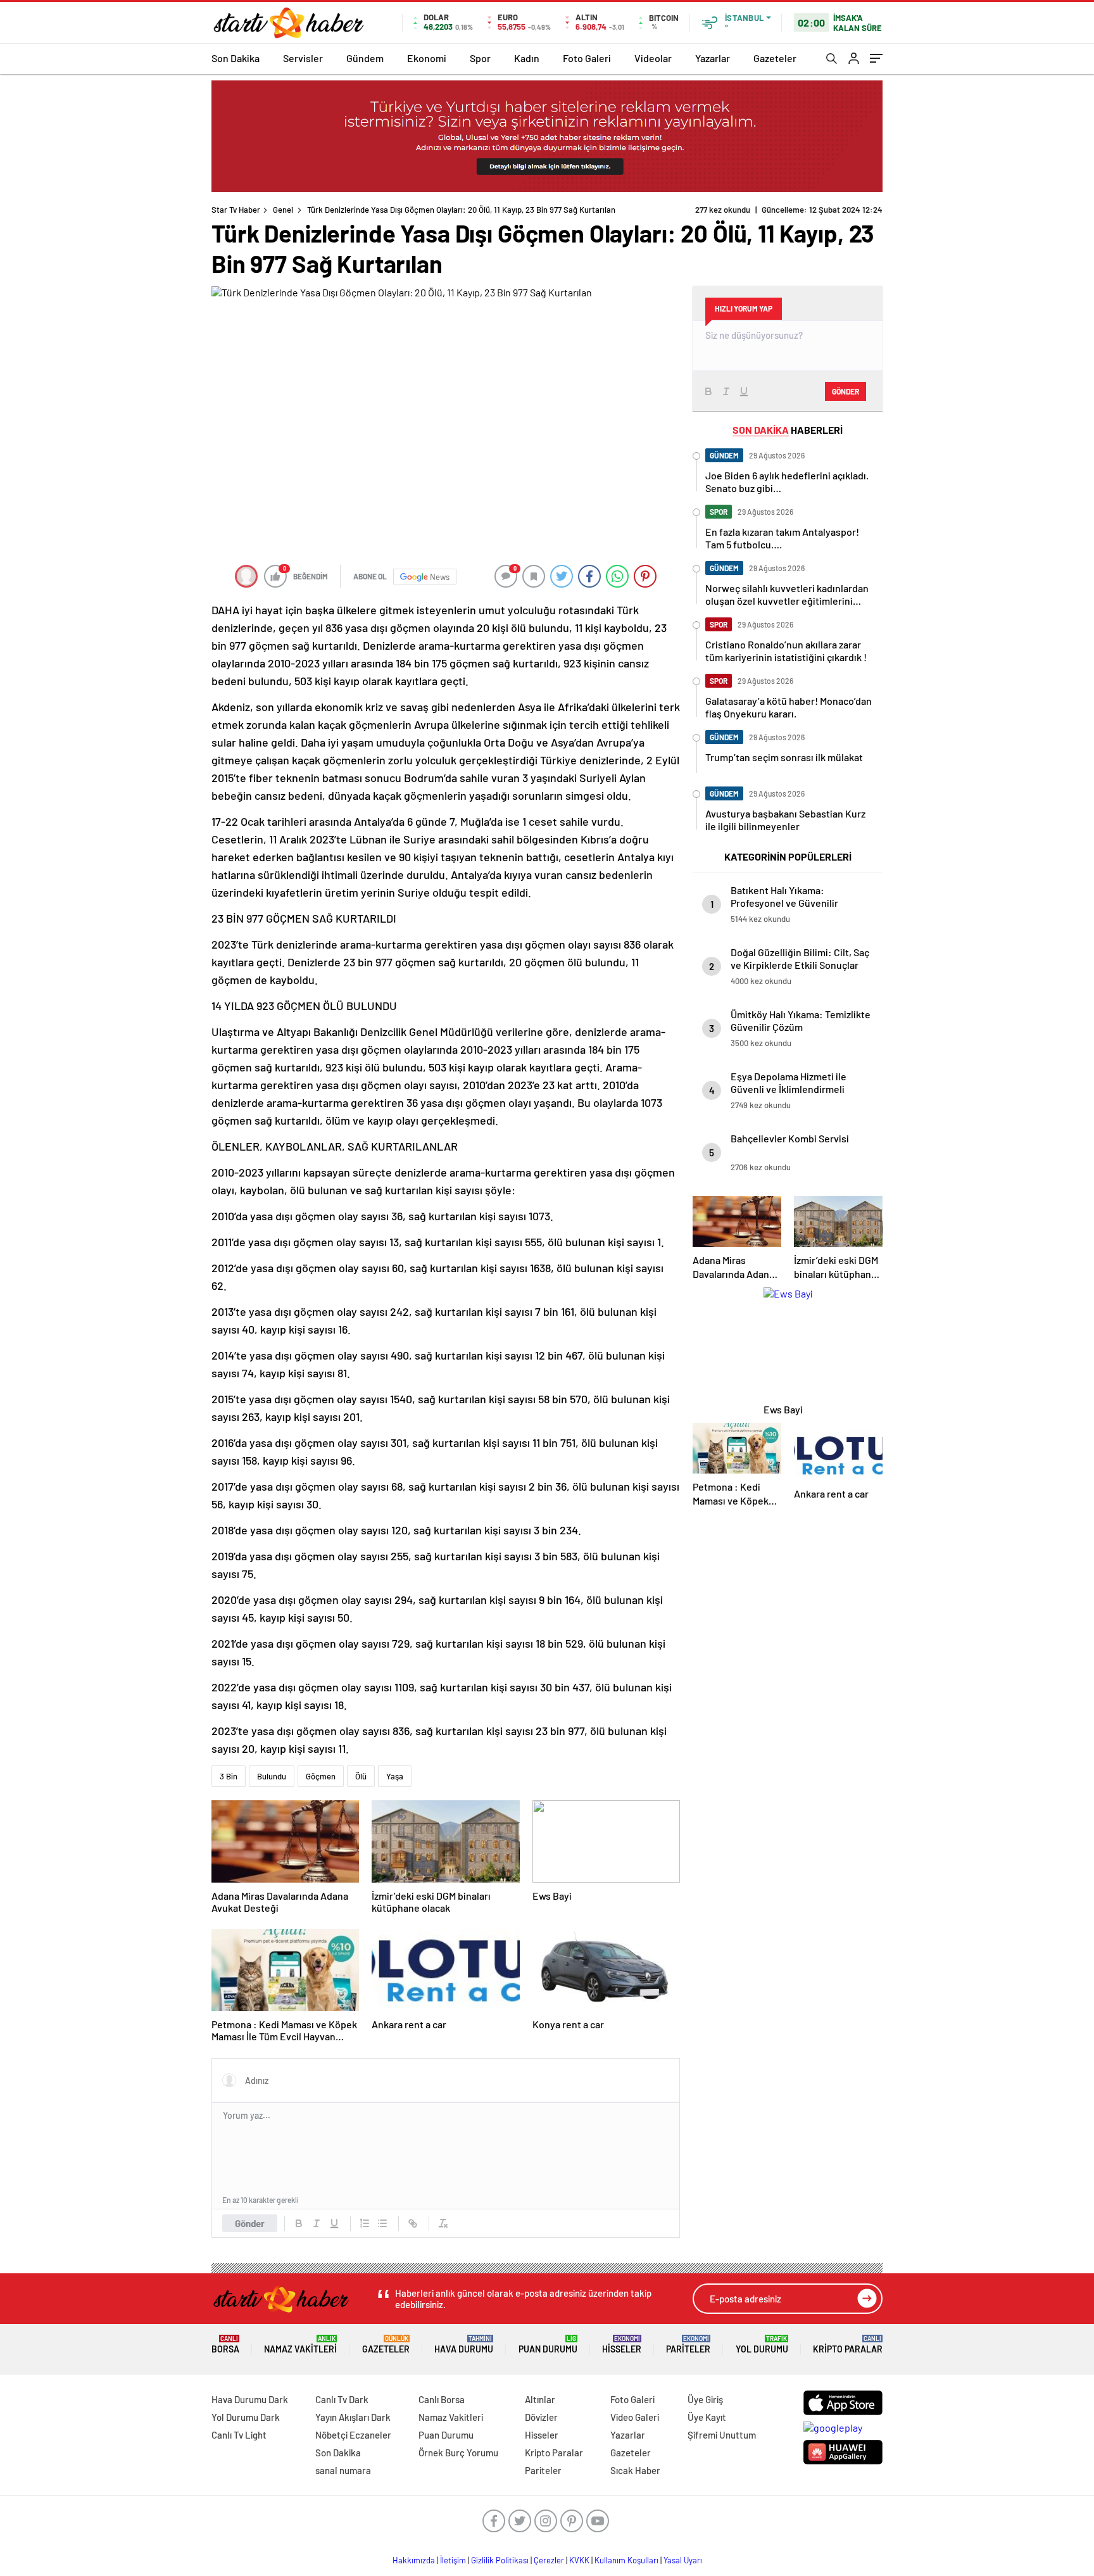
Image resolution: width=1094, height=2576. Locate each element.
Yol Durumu (762, 2345)
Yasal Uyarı (683, 2560)
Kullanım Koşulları (626, 2560)
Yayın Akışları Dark (353, 2417)
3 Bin (229, 1776)
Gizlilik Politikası (500, 2560)
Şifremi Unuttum (722, 2435)
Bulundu (272, 1776)
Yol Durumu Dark (246, 2417)
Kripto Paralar (848, 2345)
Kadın (527, 58)
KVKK (579, 2560)
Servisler (303, 58)
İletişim (453, 2560)
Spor (480, 58)
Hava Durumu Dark (250, 2399)
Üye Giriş (705, 2399)
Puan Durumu (548, 2345)
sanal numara (343, 2470)
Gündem (365, 58)
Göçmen (321, 1776)
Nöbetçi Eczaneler (353, 2435)
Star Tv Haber (236, 210)
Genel (283, 210)
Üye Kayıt (707, 2417)
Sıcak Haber (635, 2470)
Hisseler (622, 2345)
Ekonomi (427, 58)
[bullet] (382, 2223)
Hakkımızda (414, 2560)
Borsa (225, 2345)
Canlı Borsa (442, 2399)
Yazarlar (713, 58)
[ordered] (365, 2223)
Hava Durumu (464, 2345)
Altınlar (540, 2399)
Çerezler (549, 2560)
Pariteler (688, 2345)
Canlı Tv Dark (342, 2399)
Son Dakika (236, 58)
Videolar (653, 58)
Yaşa (395, 1776)
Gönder (250, 2223)
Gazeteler (775, 58)
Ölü (361, 1776)
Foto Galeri (587, 58)
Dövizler (541, 2417)
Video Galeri (635, 2417)
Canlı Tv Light (239, 2435)
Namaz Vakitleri (300, 2345)
